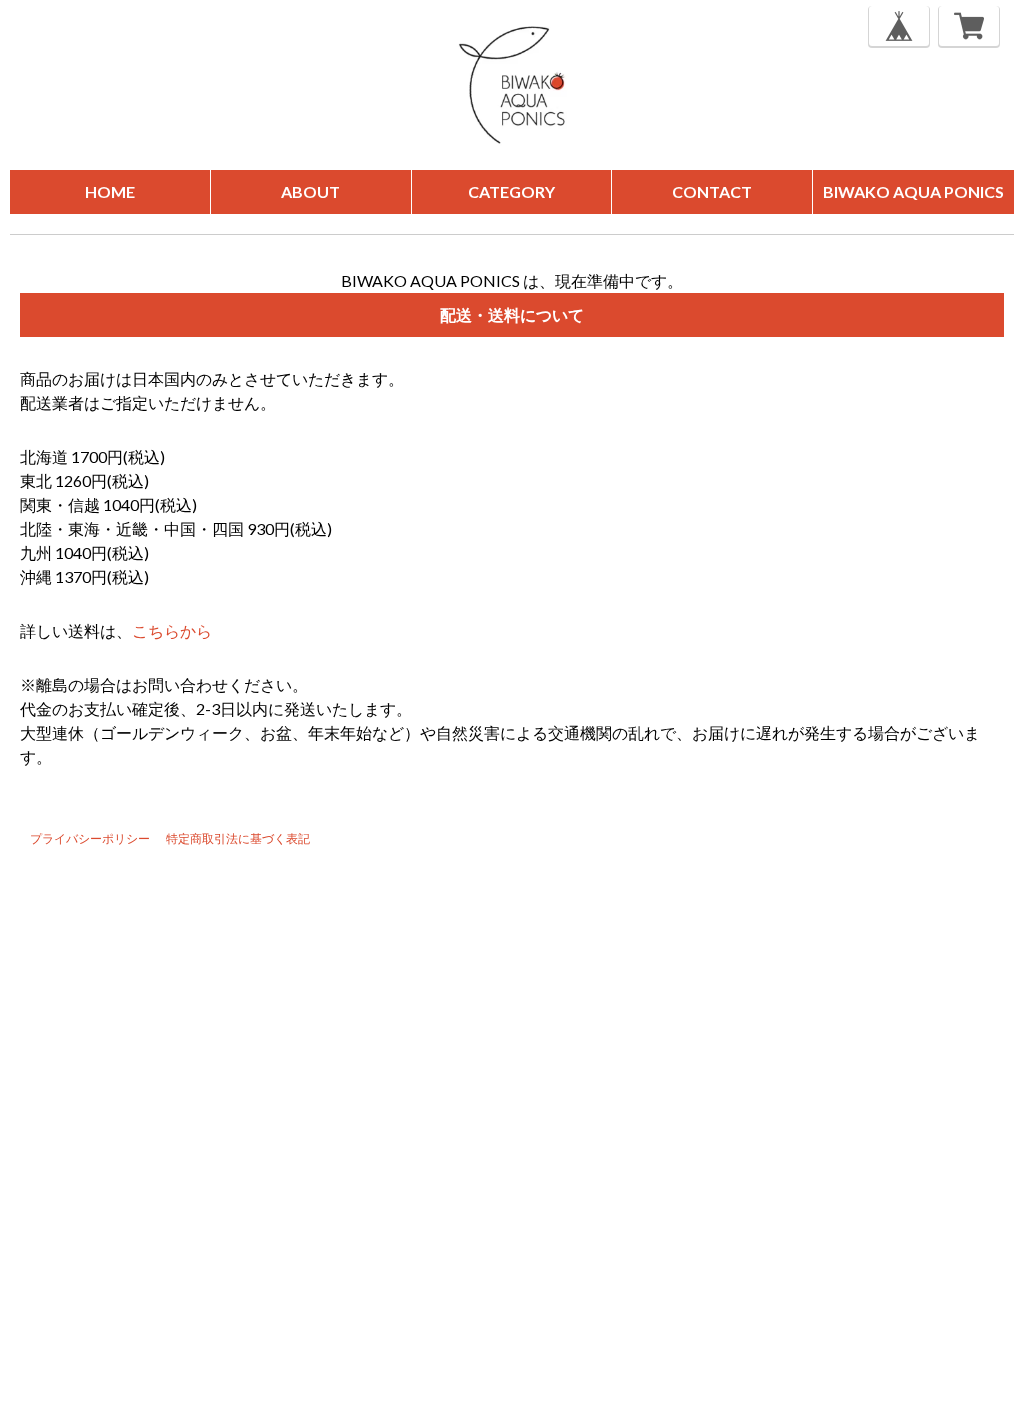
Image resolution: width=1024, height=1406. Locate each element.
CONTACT (712, 191)
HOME (110, 191)
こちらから (172, 630)
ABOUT (310, 191)
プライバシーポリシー (90, 838)
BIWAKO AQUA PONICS (913, 191)
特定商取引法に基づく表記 (238, 838)
